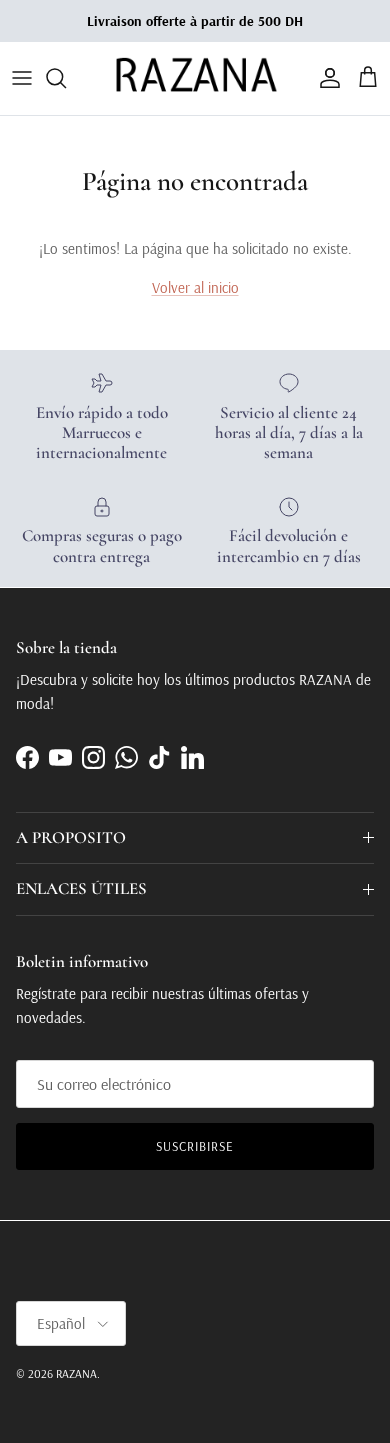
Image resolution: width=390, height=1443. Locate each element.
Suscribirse (195, 1146)
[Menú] (22, 78)
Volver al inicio (195, 287)
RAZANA (76, 1373)
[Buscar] (66, 78)
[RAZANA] (195, 78)
